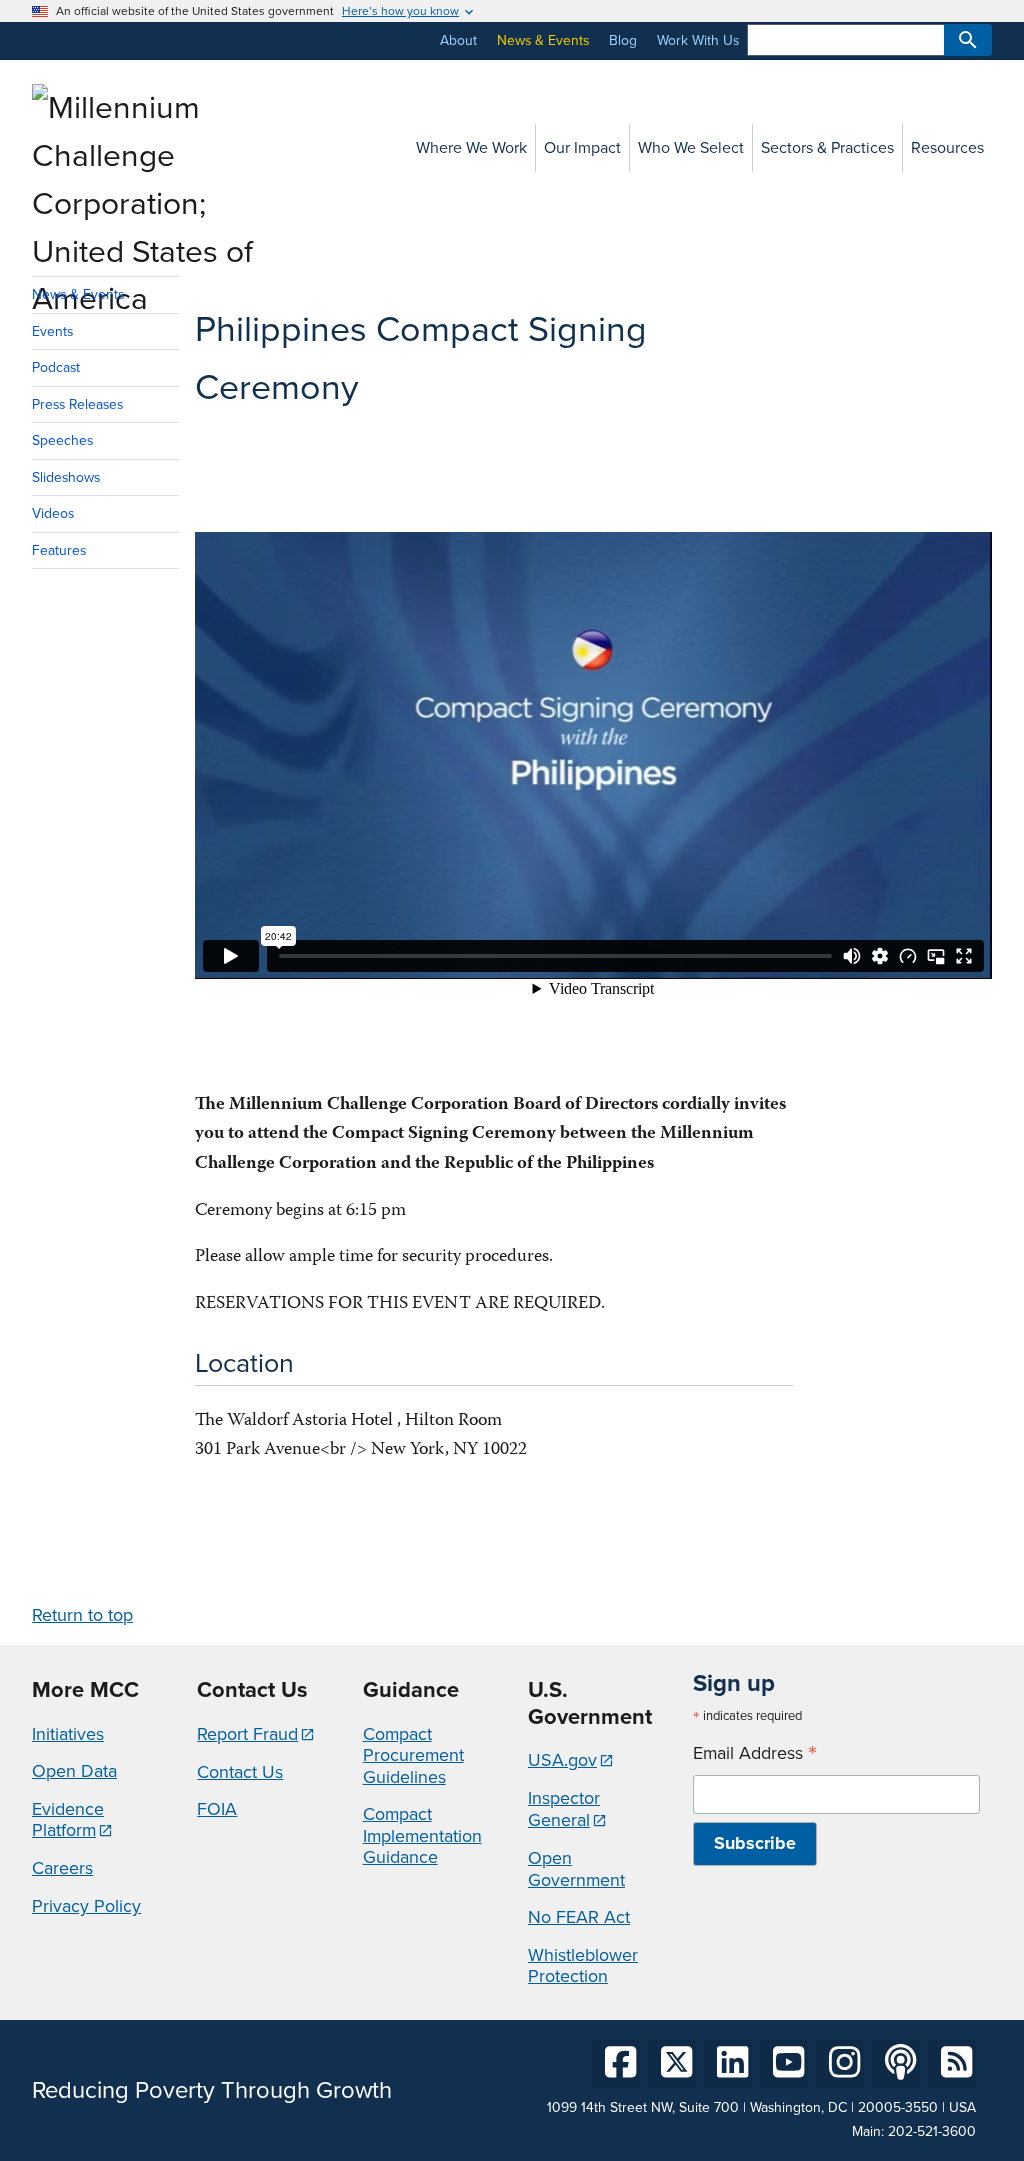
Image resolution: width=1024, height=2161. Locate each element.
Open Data (74, 1771)
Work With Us (698, 40)
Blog (623, 40)
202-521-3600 (932, 2131)
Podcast (56, 367)
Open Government (576, 1869)
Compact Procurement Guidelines (413, 1755)
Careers (62, 1868)
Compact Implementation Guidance (422, 1835)
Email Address (755, 1753)
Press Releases (77, 404)
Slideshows (66, 477)
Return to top (82, 1615)
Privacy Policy (86, 1906)
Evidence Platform (68, 1820)
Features (59, 550)
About (458, 40)
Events (52, 331)
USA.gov (562, 1760)
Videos (53, 513)
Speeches (62, 440)
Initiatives (68, 1734)
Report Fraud (247, 1734)
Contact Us (240, 1772)
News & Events (543, 40)
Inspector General (564, 1809)
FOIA (217, 1809)
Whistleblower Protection (583, 1966)
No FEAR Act (579, 1917)
